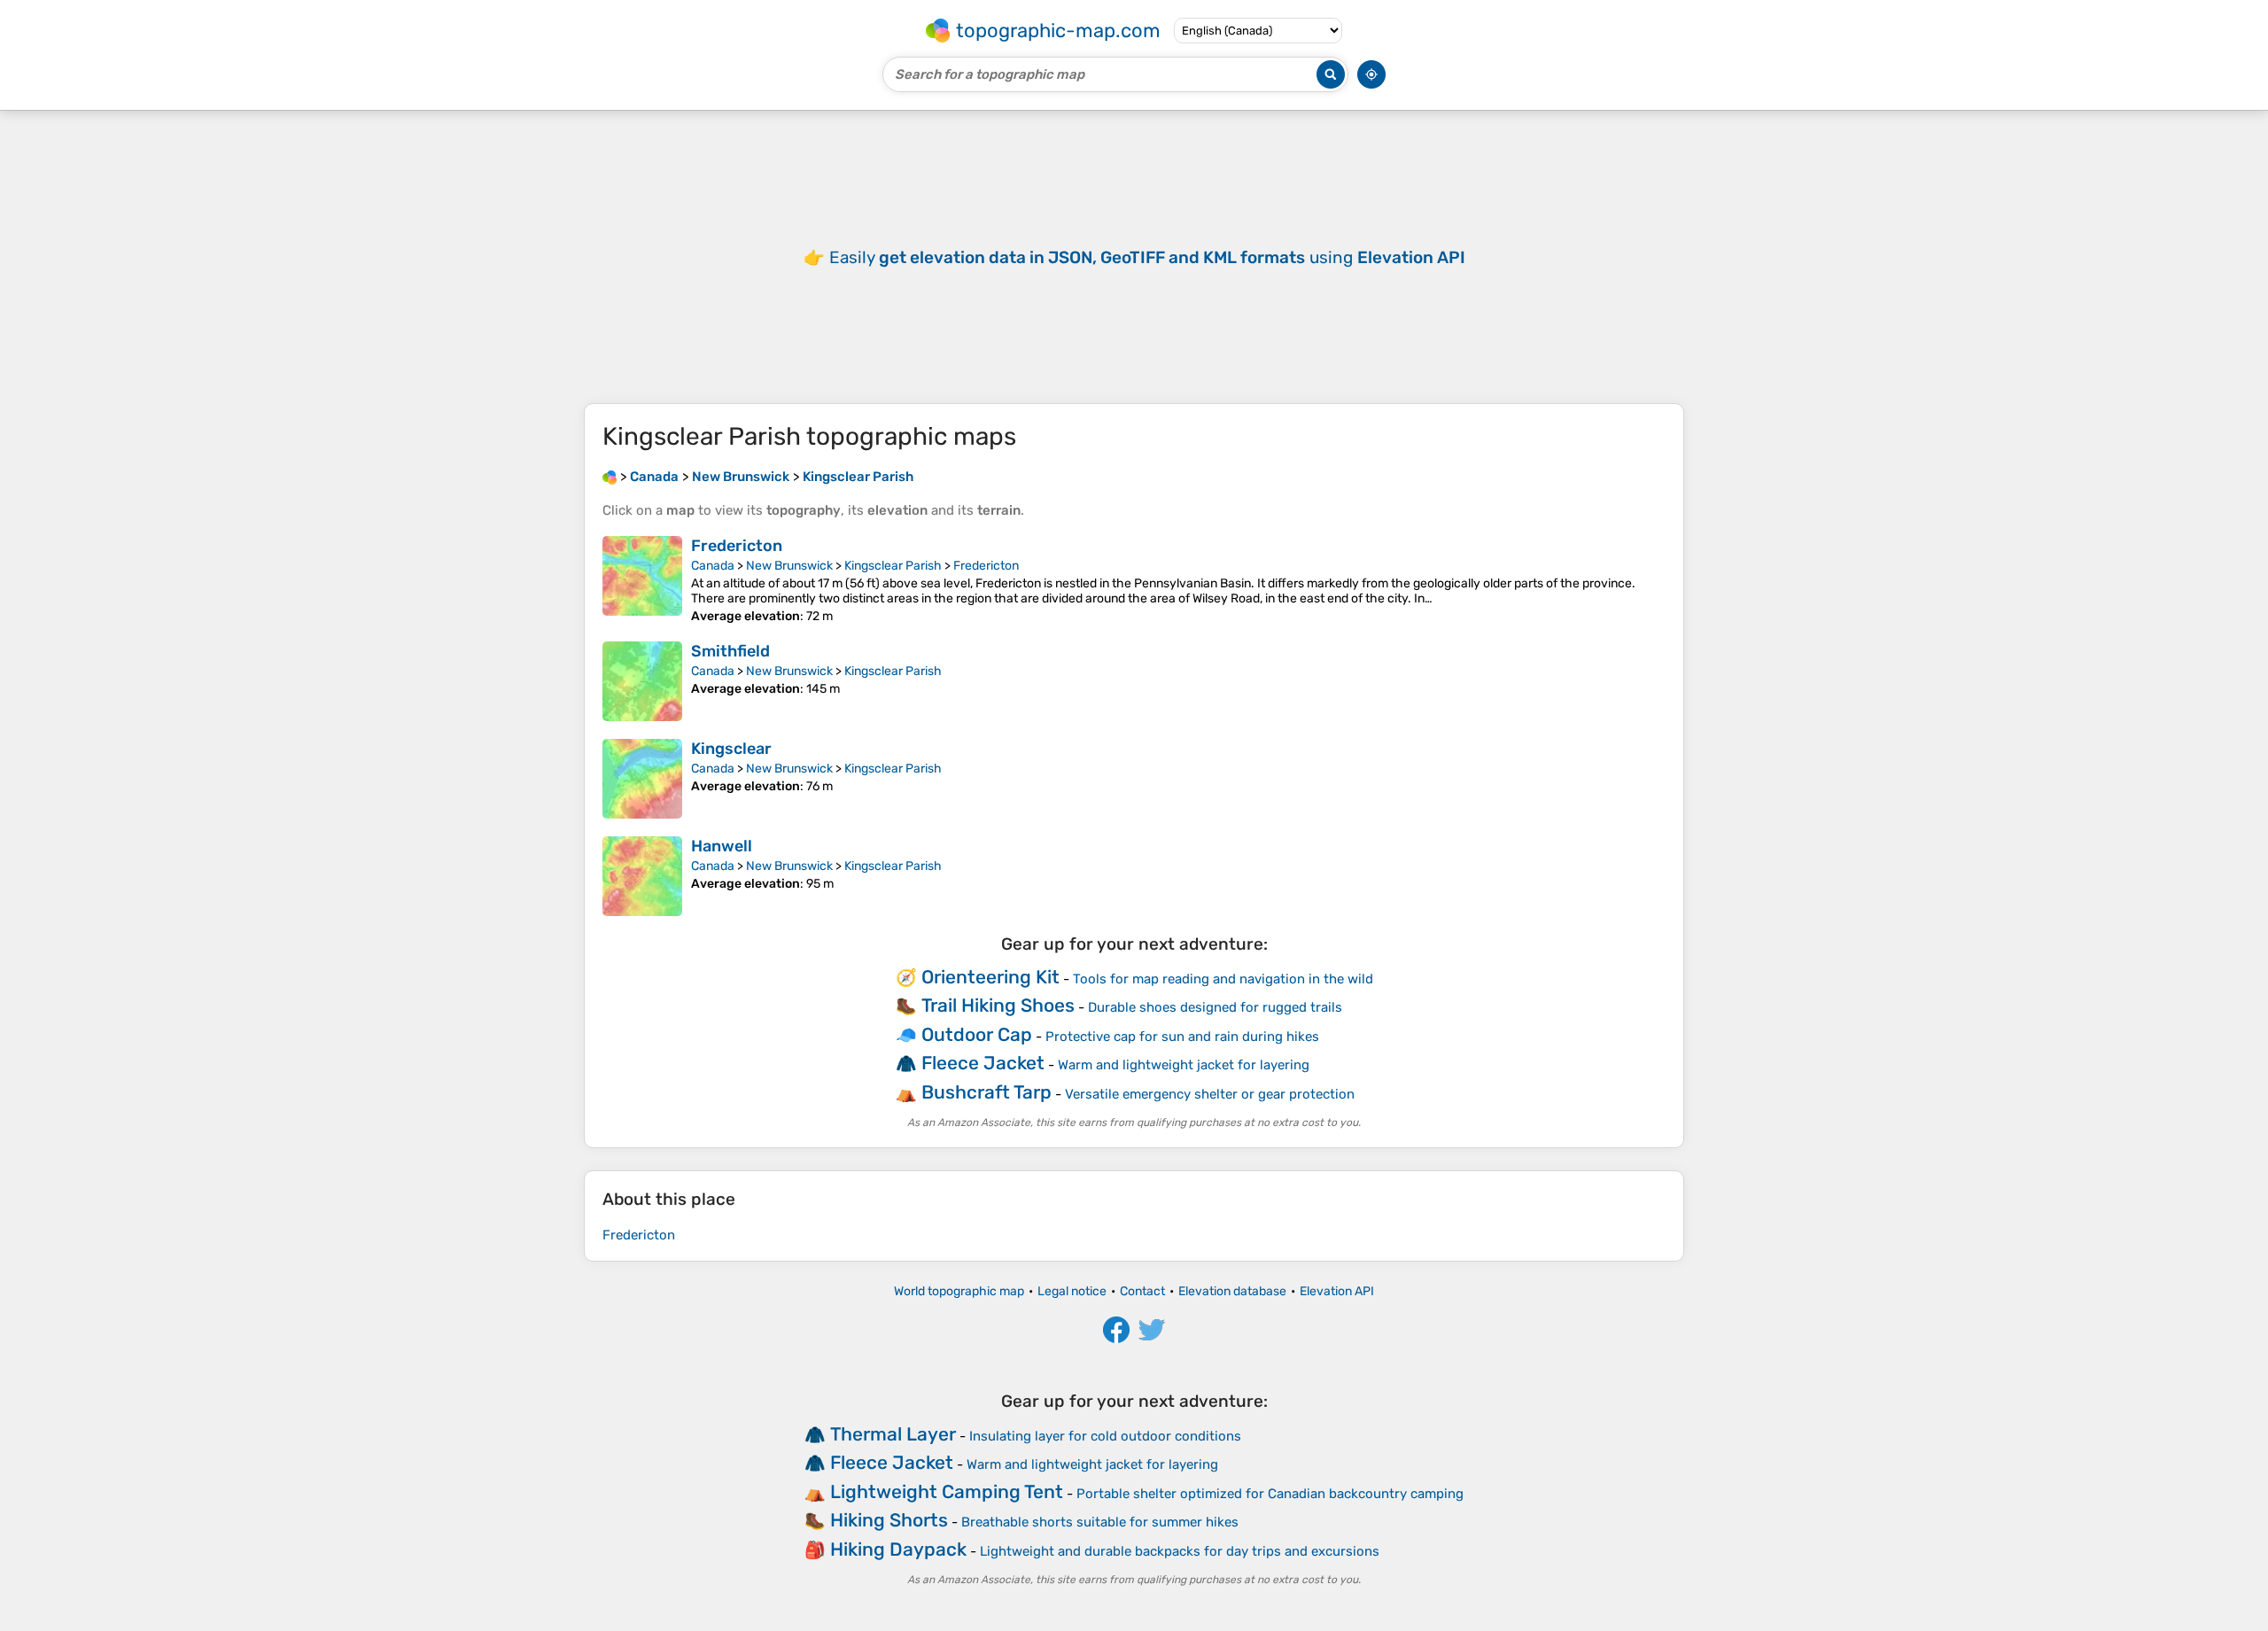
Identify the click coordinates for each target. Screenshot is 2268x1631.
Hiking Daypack (898, 1549)
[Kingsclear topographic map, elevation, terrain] (642, 779)
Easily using (1147, 257)
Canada (713, 566)
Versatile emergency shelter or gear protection (1210, 1094)
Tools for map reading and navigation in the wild (1223, 979)
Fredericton (737, 546)
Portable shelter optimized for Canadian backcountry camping (1270, 1494)
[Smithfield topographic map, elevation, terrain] (642, 681)
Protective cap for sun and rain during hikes (1182, 1037)
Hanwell (722, 846)
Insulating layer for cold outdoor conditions (1105, 1436)
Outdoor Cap (977, 1034)
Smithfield (730, 651)
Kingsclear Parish (893, 566)
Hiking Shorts (889, 1520)
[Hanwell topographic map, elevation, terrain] (642, 876)
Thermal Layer (893, 1434)
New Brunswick (789, 566)
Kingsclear (731, 749)
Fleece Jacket (983, 1063)
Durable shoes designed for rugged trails (1215, 1007)
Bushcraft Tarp (986, 1092)
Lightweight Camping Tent (947, 1491)
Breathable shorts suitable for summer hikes (1100, 1522)
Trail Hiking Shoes (998, 1005)
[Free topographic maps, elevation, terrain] (610, 477)
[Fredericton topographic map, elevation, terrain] (642, 580)
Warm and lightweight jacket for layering (1184, 1065)
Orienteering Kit (990, 977)
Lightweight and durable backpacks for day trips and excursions (1180, 1551)
